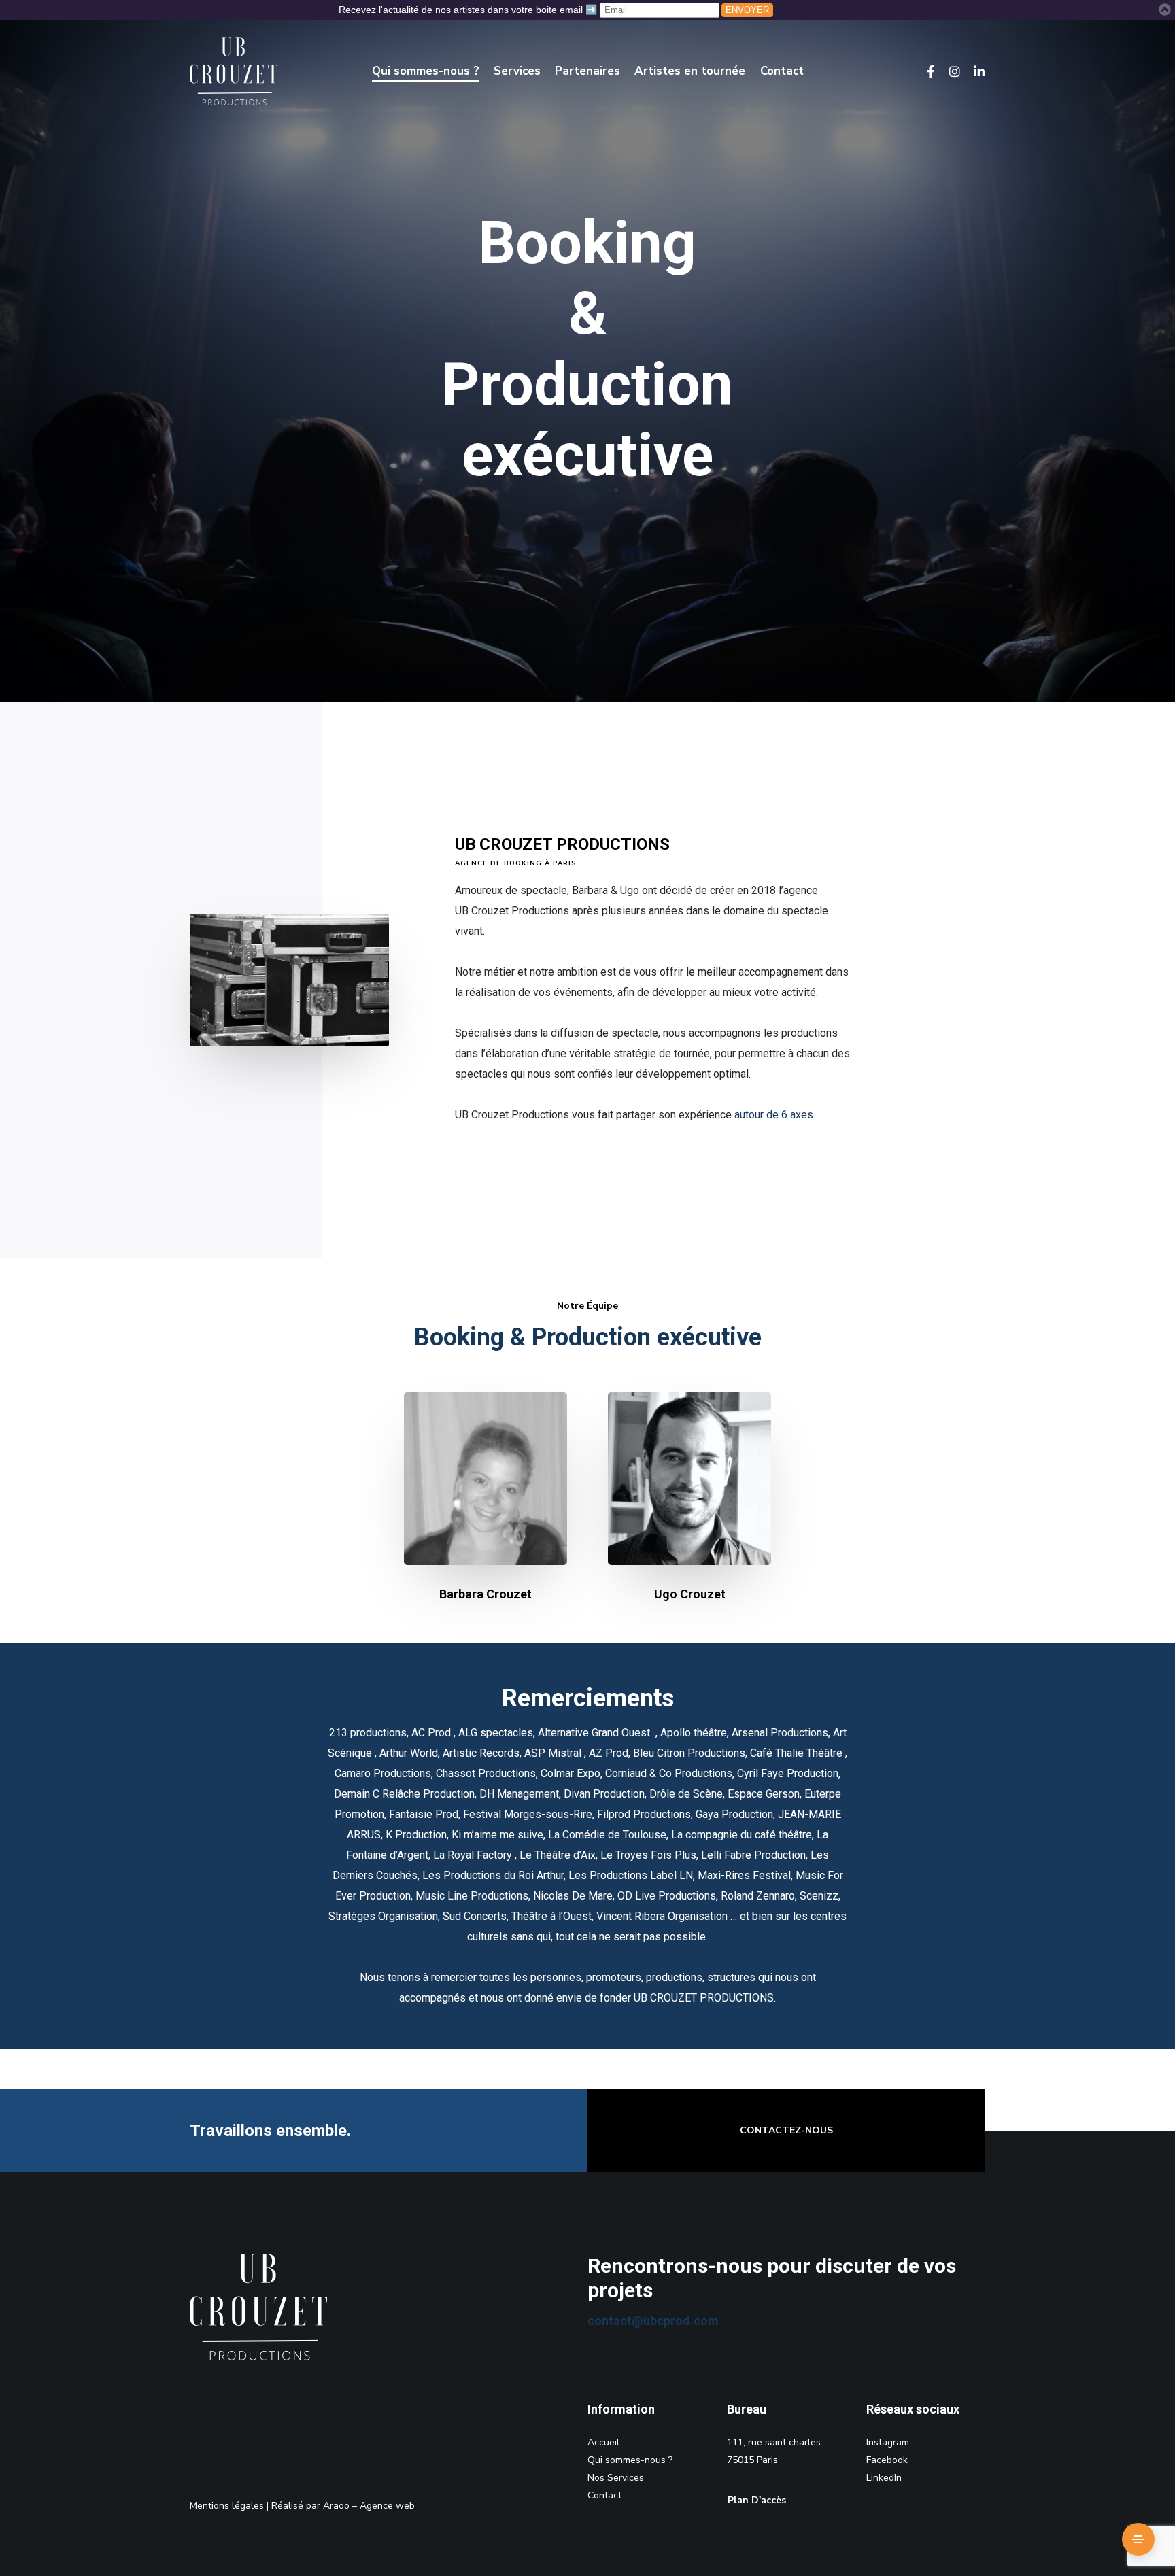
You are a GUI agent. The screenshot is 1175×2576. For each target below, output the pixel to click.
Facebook (887, 2460)
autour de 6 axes (774, 1115)
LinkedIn (884, 2478)
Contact (604, 2495)
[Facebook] (924, 71)
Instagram (888, 2442)
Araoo (336, 2506)
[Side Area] (1138, 2539)
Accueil (603, 2442)
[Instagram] (949, 71)
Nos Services (616, 2478)
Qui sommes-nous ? (630, 2460)
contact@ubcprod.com (653, 2321)
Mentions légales (227, 2506)
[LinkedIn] (973, 71)
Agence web (387, 2506)
